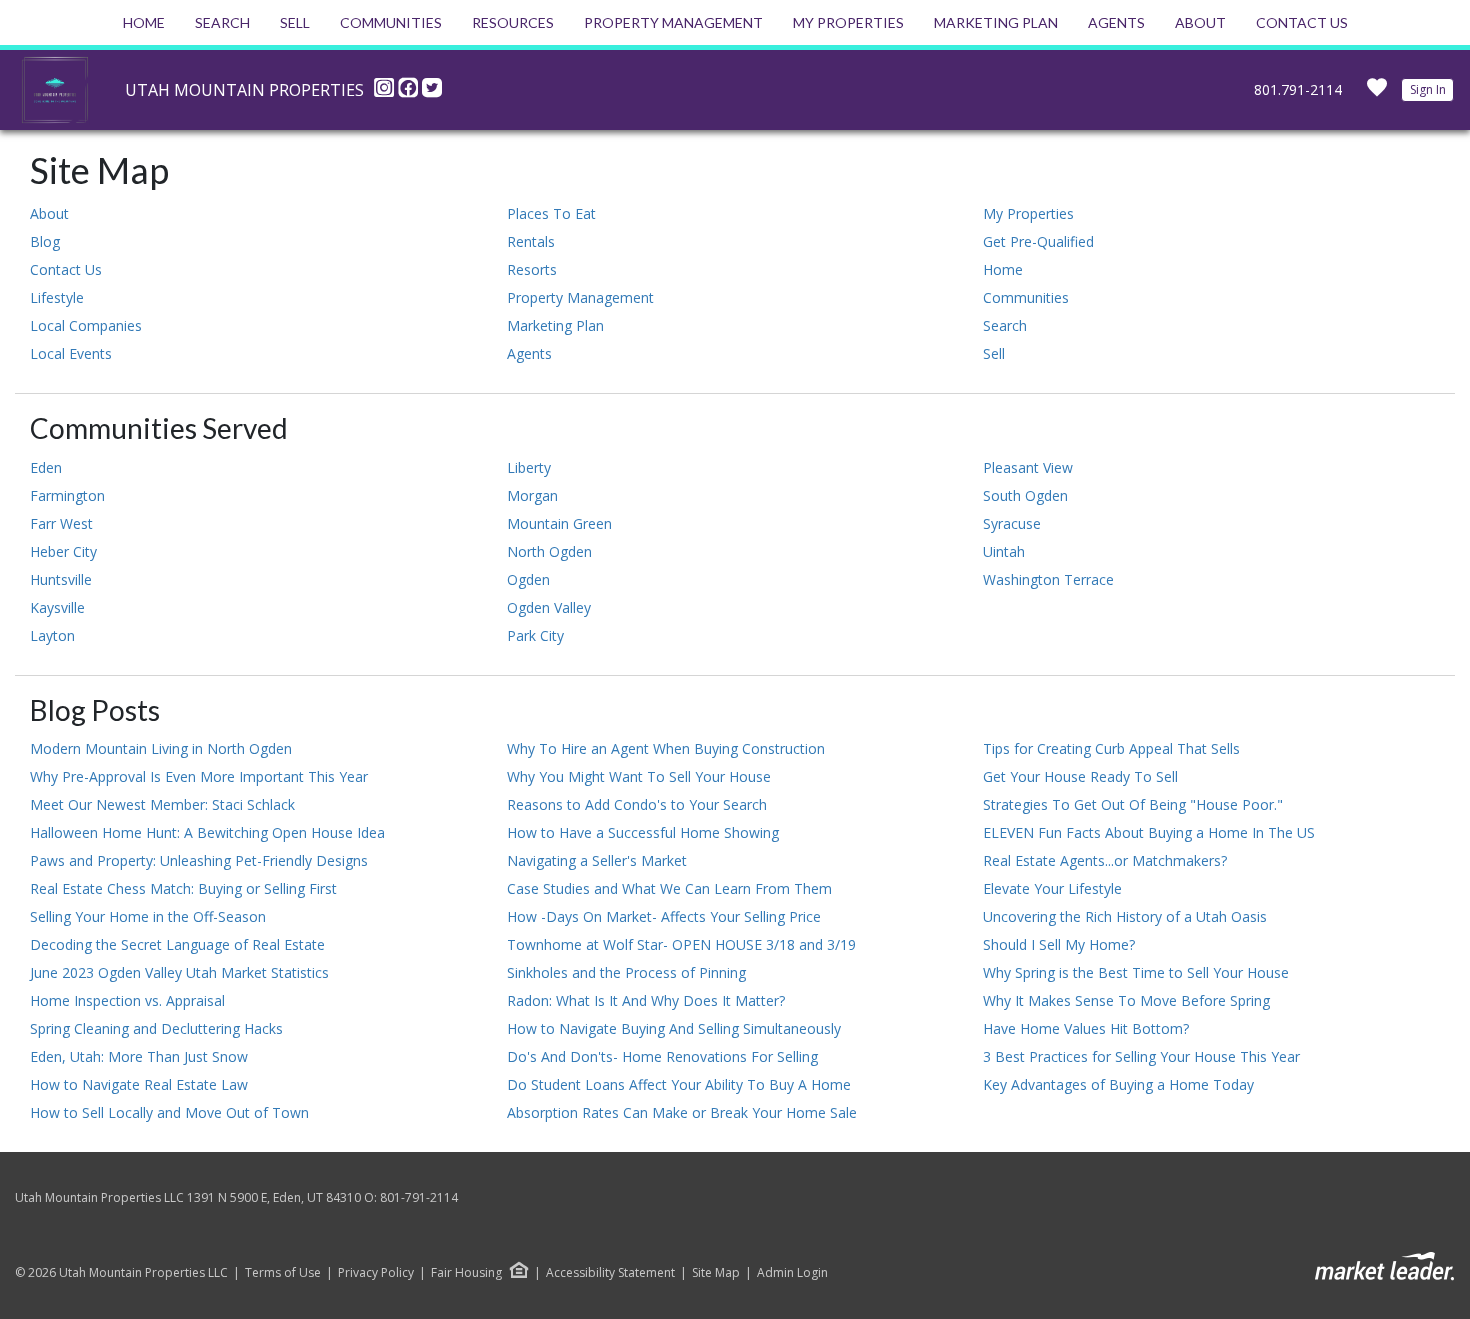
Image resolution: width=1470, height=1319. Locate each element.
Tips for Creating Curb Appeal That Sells (1111, 748)
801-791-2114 (419, 1197)
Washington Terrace (1048, 579)
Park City (535, 635)
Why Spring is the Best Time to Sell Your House (1136, 972)
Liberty (529, 467)
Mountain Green (559, 523)
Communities (391, 22)
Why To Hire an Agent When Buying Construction (666, 748)
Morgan (532, 495)
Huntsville (61, 579)
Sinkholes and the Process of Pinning (626, 972)
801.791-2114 (1298, 89)
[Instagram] (386, 93)
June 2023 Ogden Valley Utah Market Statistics (179, 972)
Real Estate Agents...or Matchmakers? (1105, 860)
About (1200, 22)
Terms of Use (283, 1273)
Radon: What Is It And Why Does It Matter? (646, 1000)
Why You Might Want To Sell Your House (639, 776)
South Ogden (1025, 495)
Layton (52, 635)
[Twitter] (432, 93)
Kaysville (57, 607)
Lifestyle (57, 297)
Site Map (716, 1273)
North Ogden (549, 551)
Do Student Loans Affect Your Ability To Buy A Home (679, 1084)
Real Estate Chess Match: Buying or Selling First (183, 888)
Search (222, 22)
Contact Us (1302, 22)
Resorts (532, 269)
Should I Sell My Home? (1059, 944)
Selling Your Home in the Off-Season (148, 916)
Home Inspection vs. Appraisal (127, 1000)
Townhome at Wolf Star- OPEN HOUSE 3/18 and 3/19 (681, 944)
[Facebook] (410, 93)
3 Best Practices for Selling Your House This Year (1141, 1056)
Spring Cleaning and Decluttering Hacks (156, 1028)
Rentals (531, 241)
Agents (1116, 22)
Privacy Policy (376, 1273)
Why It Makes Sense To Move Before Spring (1126, 1000)
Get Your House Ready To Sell (1080, 776)
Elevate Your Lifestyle (1052, 888)
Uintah (1004, 551)
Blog (45, 241)
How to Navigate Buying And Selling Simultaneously (674, 1028)
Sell (295, 22)
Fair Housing (466, 1272)
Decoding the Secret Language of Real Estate (177, 944)
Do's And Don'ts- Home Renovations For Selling (662, 1056)
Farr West (61, 523)
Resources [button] (513, 22)
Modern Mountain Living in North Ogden (161, 748)
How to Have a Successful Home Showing (643, 832)
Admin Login (792, 1273)
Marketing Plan (996, 22)
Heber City (63, 551)
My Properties (848, 22)
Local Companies (86, 325)
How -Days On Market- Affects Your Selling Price (664, 916)
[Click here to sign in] (1377, 93)
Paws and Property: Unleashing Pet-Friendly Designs (199, 860)
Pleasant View (1028, 467)
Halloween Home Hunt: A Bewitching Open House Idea (207, 832)
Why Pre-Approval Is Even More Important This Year (199, 776)
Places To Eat (551, 213)
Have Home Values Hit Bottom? (1086, 1028)
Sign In (1428, 89)
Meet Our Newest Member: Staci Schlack (162, 804)
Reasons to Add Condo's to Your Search (637, 804)
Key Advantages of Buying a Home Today (1118, 1084)
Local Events (71, 353)
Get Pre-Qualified (1038, 241)
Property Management (673, 22)
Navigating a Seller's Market (597, 860)
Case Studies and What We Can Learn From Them (669, 888)
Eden (46, 467)
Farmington (67, 495)
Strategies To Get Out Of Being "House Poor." (1133, 804)
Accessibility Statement (610, 1273)
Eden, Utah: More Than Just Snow (139, 1056)
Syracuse (1012, 523)
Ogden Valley (549, 607)
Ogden (528, 579)
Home (144, 22)
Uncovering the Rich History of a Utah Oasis (1125, 916)
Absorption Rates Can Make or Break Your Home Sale (682, 1112)
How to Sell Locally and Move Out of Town (169, 1112)
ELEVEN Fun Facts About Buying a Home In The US (1149, 832)
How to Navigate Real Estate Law (139, 1084)
